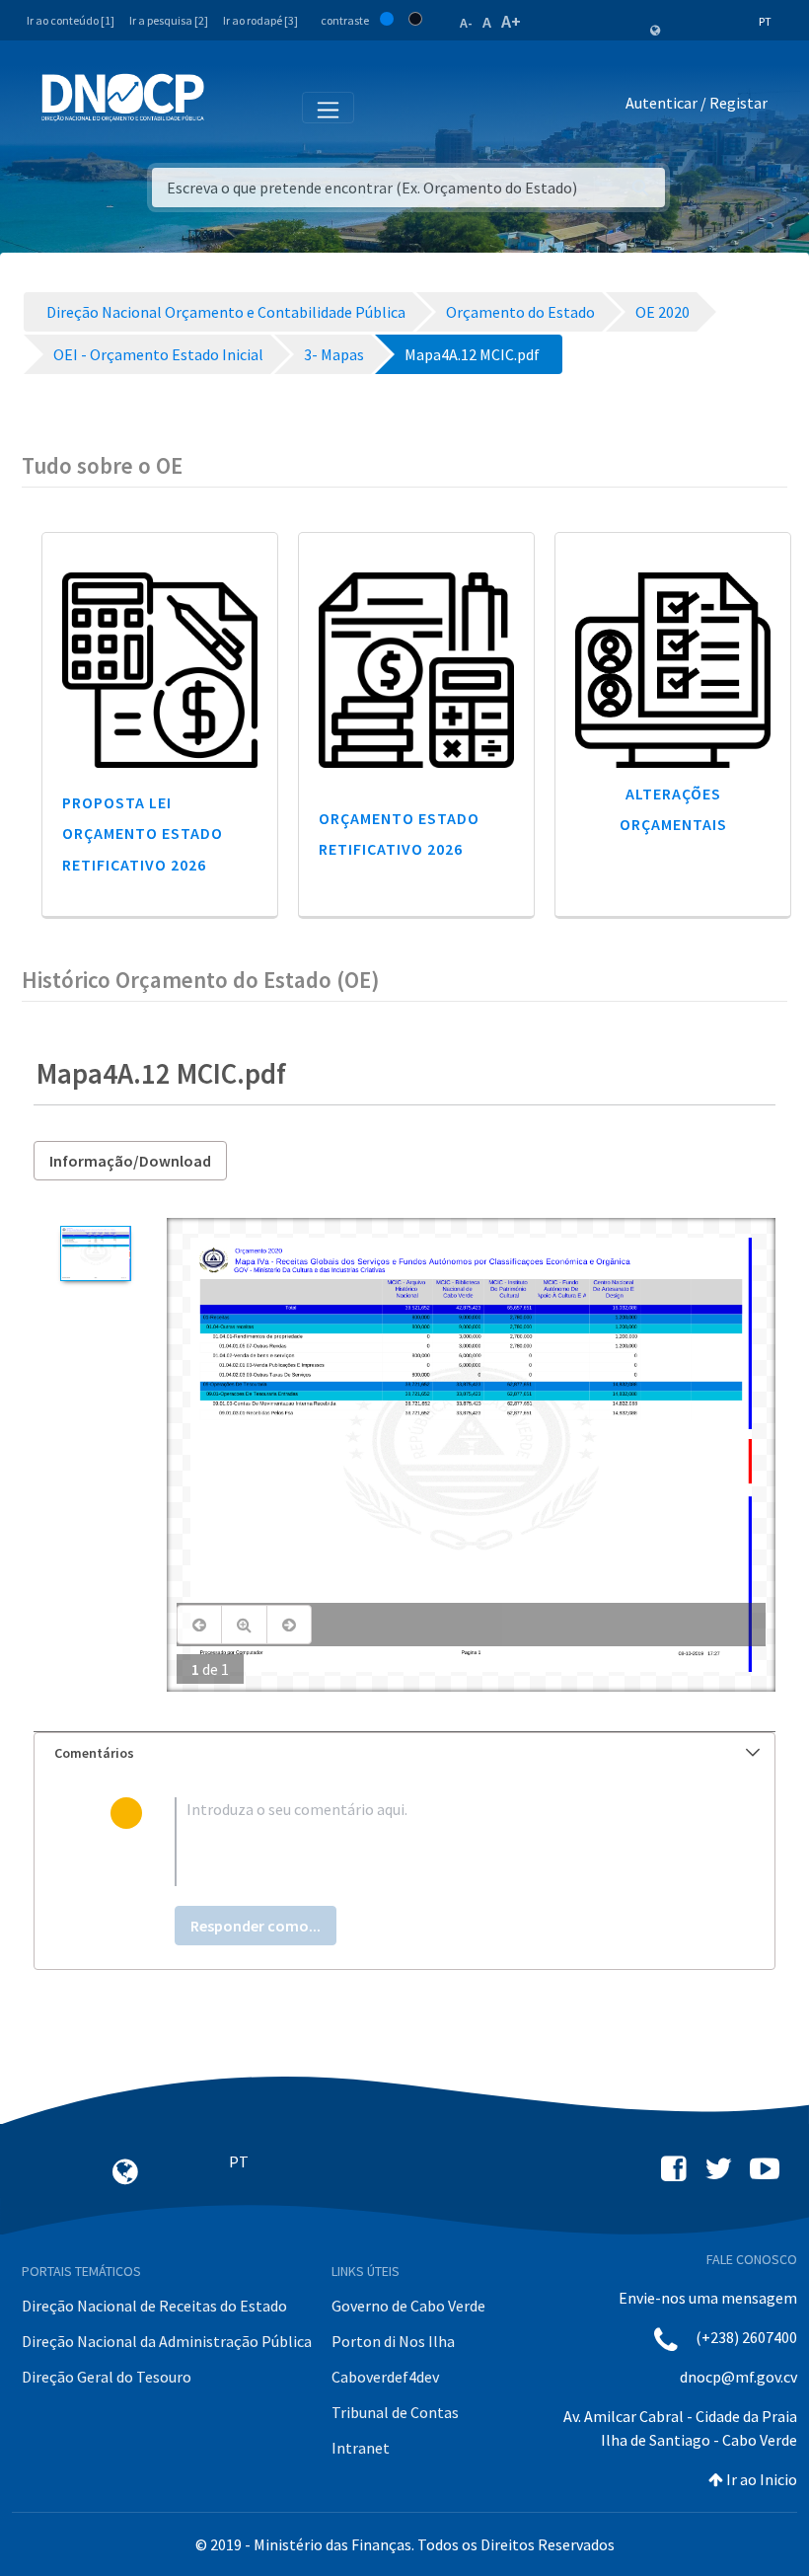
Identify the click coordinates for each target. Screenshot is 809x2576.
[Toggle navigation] (230, 107)
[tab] (404, 1753)
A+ (511, 21)
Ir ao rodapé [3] (260, 20)
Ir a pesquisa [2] (169, 20)
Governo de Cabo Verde (408, 2306)
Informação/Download (130, 1161)
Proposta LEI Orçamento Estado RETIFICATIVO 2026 (143, 833)
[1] (95, 1253)
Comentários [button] (94, 1753)
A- (466, 23)
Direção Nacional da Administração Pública (167, 2341)
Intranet (361, 2448)
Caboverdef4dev (385, 2377)
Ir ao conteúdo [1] (71, 20)
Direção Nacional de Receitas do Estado (154, 2306)
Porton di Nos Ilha (393, 2341)
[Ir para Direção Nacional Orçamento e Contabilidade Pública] (123, 98)
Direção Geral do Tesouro (107, 2377)
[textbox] (437, 1842)
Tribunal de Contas (395, 2412)
